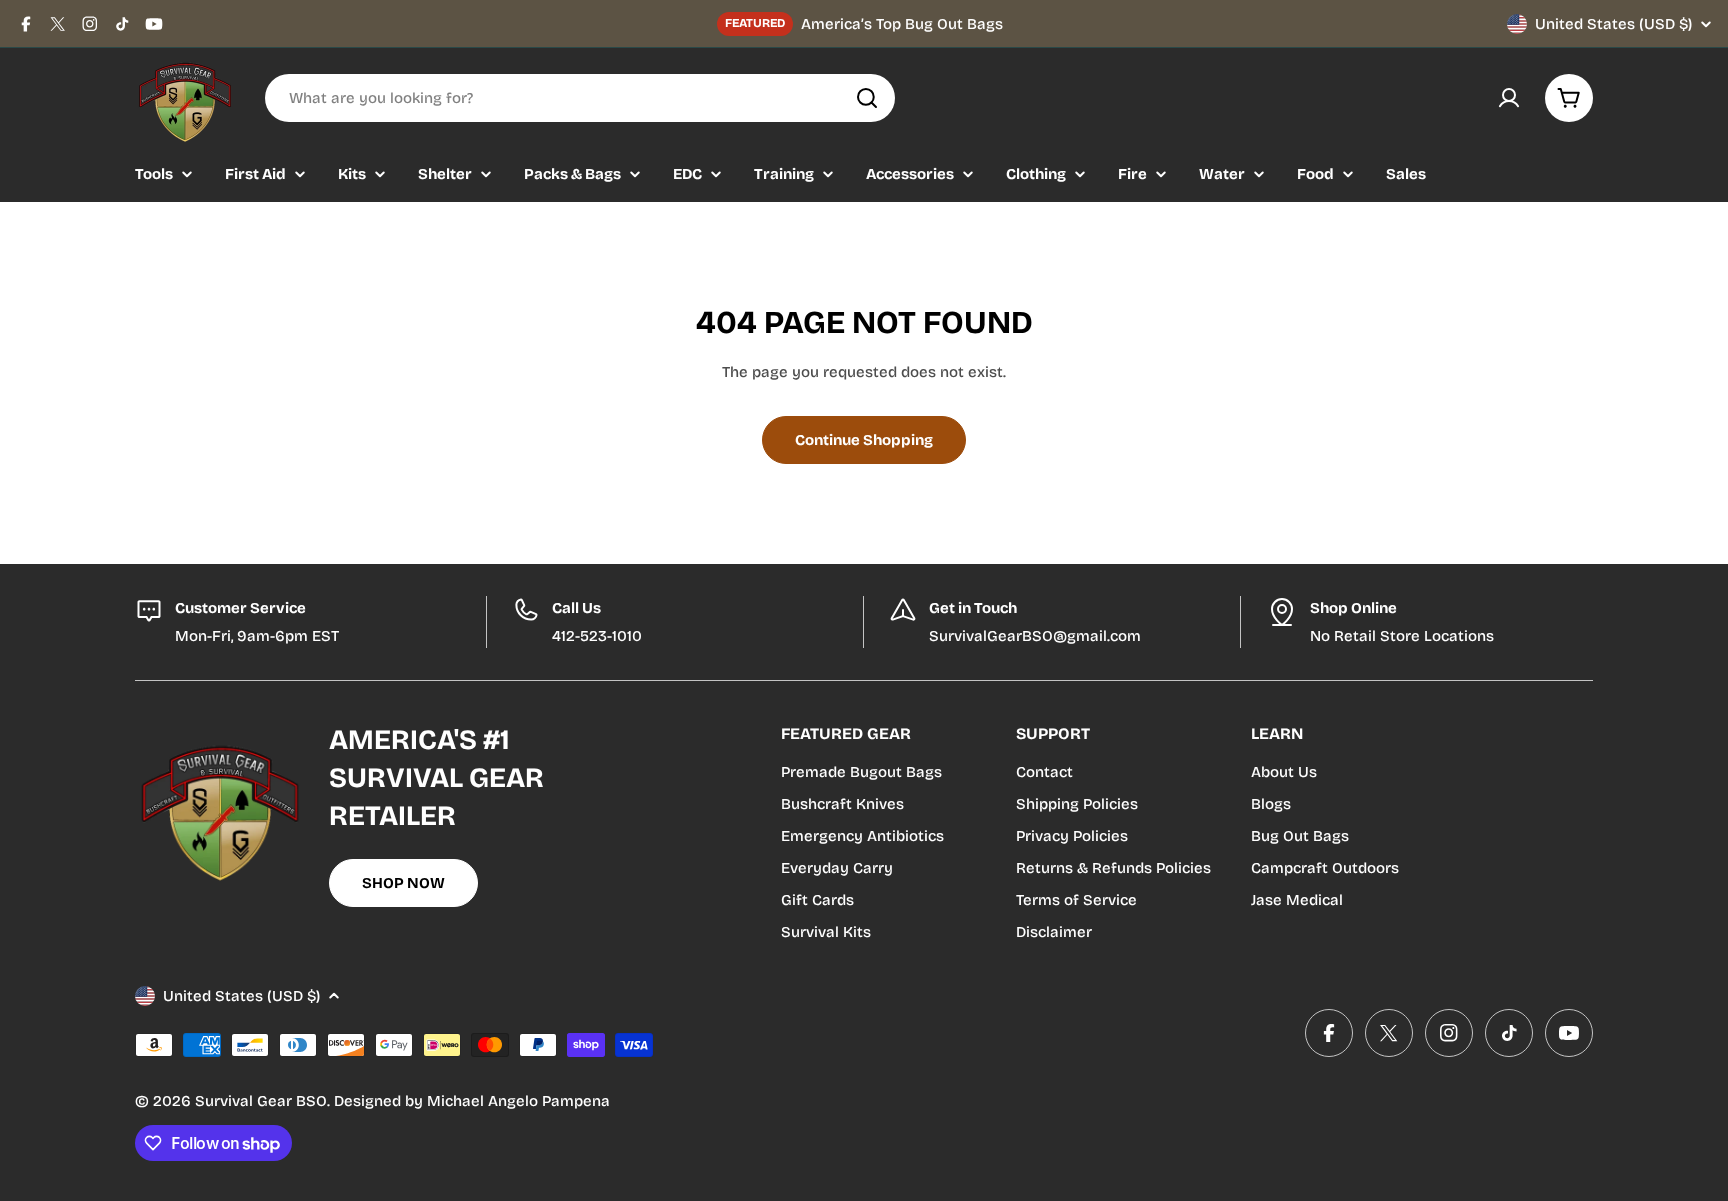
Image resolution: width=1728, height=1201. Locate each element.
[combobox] (580, 98)
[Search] (867, 98)
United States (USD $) (1613, 24)
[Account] (1509, 98)
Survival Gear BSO (261, 1101)
